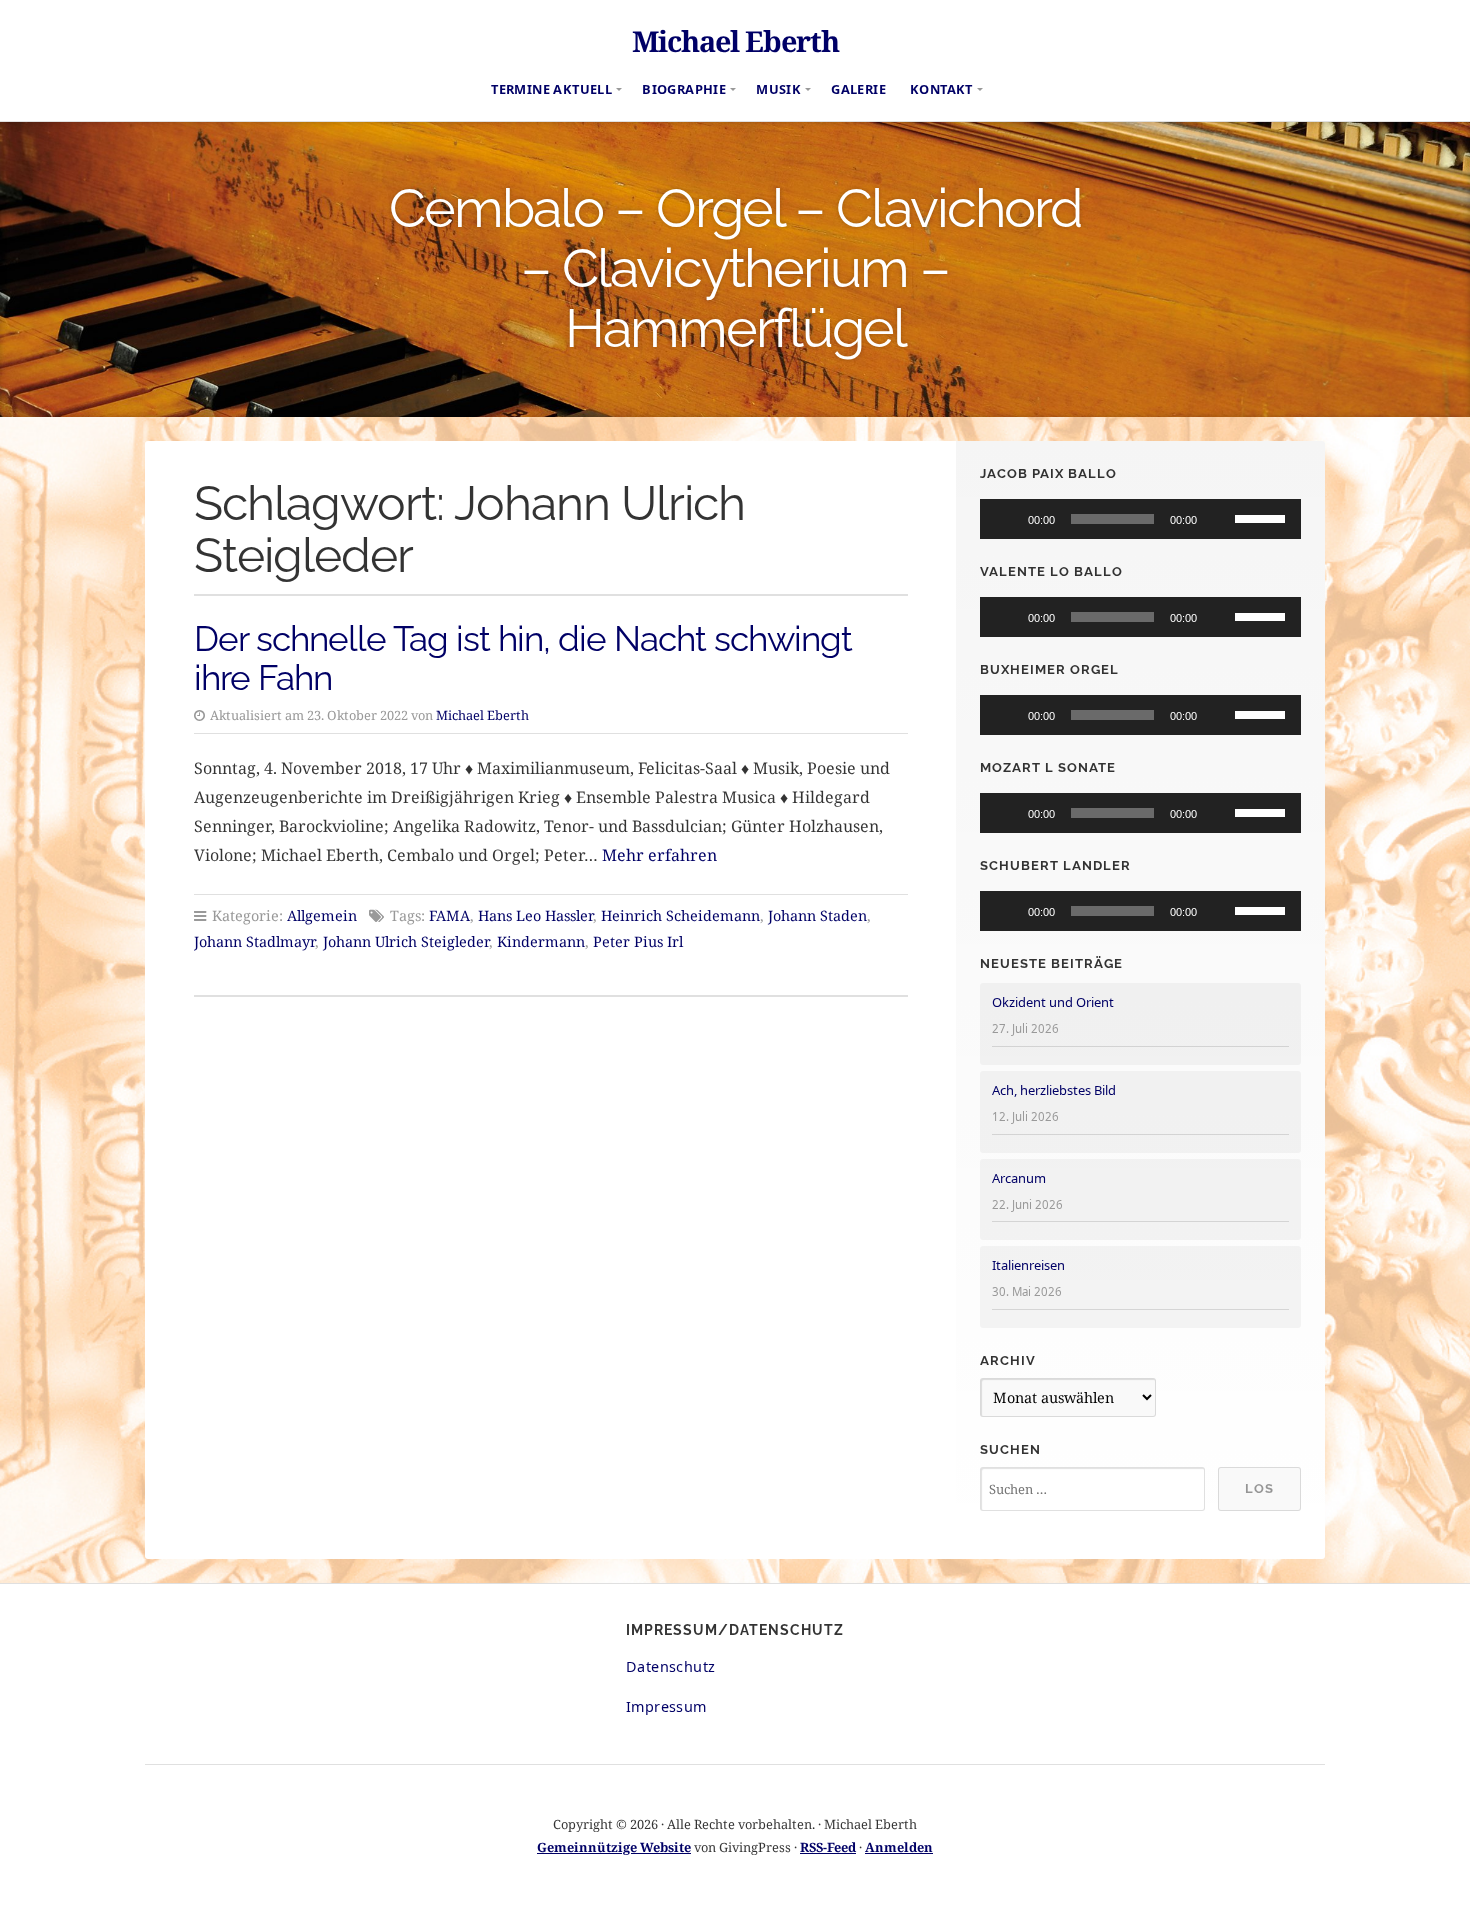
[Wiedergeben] (1006, 519)
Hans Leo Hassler (535, 915)
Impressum (666, 1706)
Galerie (858, 89)
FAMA (449, 915)
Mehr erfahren (659, 855)
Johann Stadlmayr (254, 941)
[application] (1140, 519)
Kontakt (941, 89)
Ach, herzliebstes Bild (1054, 1090)
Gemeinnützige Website (614, 1847)
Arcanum (1019, 1178)
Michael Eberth (735, 40)
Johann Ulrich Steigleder (406, 941)
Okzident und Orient (1053, 1002)
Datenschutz (670, 1666)
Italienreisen (1028, 1265)
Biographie (684, 89)
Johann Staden (817, 915)
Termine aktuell (551, 89)
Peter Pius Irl (638, 941)
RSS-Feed (828, 1847)
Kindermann (541, 941)
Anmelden (899, 1847)
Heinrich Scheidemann (680, 915)
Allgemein (322, 915)
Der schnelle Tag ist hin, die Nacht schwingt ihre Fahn (523, 658)
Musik (778, 89)
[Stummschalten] (1219, 519)
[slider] (1263, 517)
